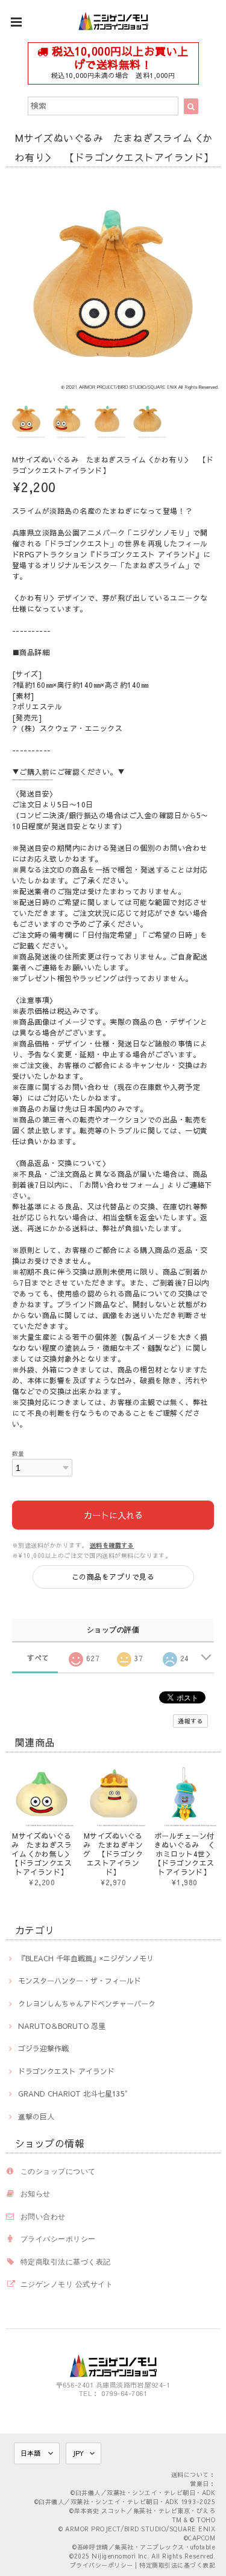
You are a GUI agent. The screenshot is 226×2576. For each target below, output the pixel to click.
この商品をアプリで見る (113, 1577)
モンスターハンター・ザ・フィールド (80, 1981)
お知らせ (36, 2193)
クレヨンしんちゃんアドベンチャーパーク (87, 2004)
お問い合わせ (43, 2216)
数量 (18, 1453)
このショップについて (58, 2171)
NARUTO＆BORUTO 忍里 (62, 2026)
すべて (38, 1658)
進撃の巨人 (36, 2116)
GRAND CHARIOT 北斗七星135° (73, 2094)
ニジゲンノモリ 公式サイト (67, 2284)
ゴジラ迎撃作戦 (43, 2048)
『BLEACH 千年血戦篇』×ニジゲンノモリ (86, 1958)
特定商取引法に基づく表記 (66, 2262)
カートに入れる (113, 1515)
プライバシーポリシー (58, 2239)
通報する (190, 1721)
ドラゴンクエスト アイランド (66, 2071)
